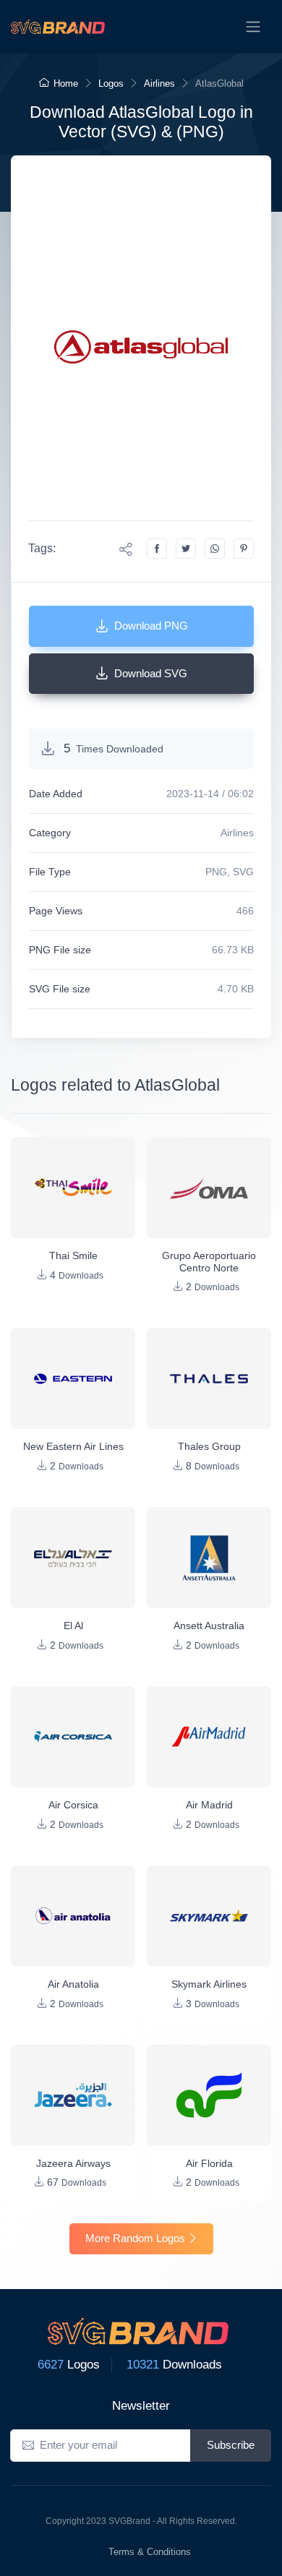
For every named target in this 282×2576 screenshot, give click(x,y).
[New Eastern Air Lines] (73, 1378)
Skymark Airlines (209, 1984)
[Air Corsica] (73, 1737)
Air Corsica (73, 1805)
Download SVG (151, 673)
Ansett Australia (209, 1626)
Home (66, 83)
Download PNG (151, 626)
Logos (111, 83)
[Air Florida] (209, 2095)
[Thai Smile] (73, 1188)
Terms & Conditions (150, 2552)
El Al (73, 1626)
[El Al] (73, 1558)
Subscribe (231, 2445)
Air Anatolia (73, 1984)
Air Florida (209, 2163)
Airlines (159, 83)
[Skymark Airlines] (209, 1916)
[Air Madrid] (209, 1737)
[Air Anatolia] (73, 1916)
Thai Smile (73, 1255)
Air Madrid (209, 1805)
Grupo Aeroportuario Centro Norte (209, 1262)
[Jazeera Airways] (73, 2095)
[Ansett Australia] (209, 1558)
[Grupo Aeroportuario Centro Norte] (209, 1188)
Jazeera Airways (73, 2163)
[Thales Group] (209, 1378)
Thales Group (209, 1446)
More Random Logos (135, 2238)
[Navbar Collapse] (253, 27)
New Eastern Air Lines (73, 1446)
